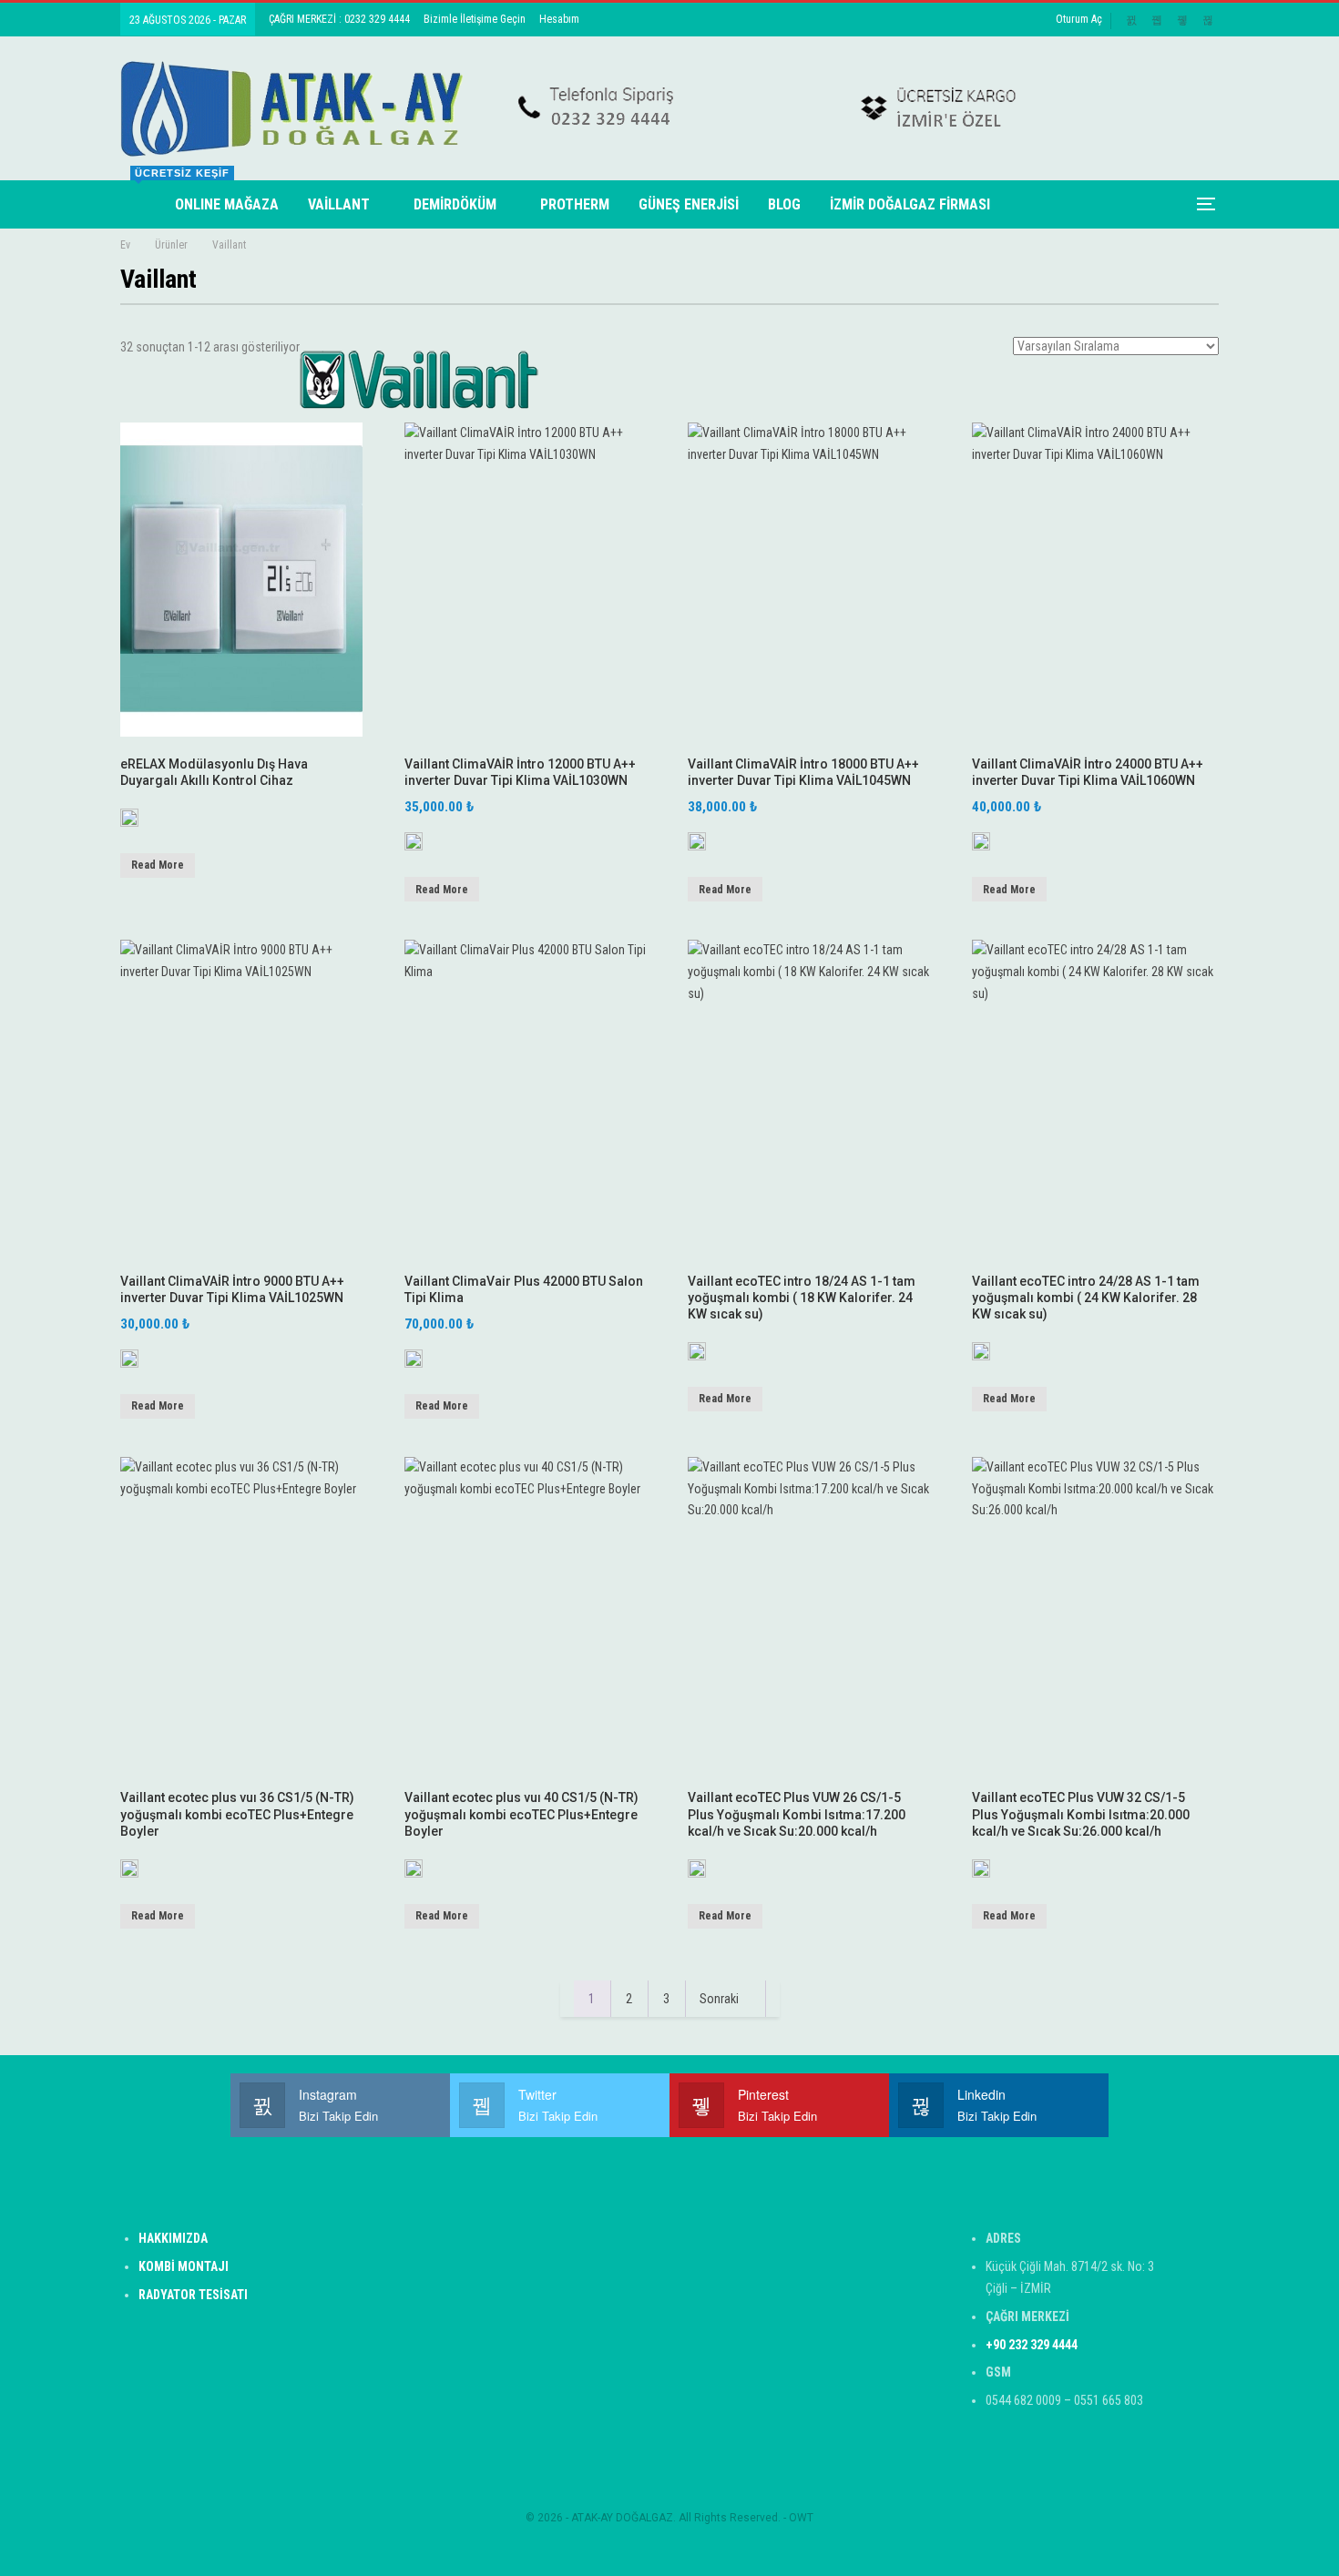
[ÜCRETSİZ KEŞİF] (140, 204)
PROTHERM (575, 204)
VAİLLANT (339, 204)
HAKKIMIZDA (173, 2238)
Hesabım (559, 19)
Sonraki (721, 1999)
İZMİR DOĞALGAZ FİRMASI (910, 204)
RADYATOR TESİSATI (193, 2295)
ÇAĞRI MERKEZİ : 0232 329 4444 (339, 19)
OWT (801, 2518)
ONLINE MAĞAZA (227, 204)
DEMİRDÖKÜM (455, 204)
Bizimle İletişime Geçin (475, 19)
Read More (158, 865)
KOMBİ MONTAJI (184, 2266)
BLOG (784, 204)
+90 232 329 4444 (1032, 2345)
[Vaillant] (129, 824)
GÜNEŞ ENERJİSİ (689, 204)
